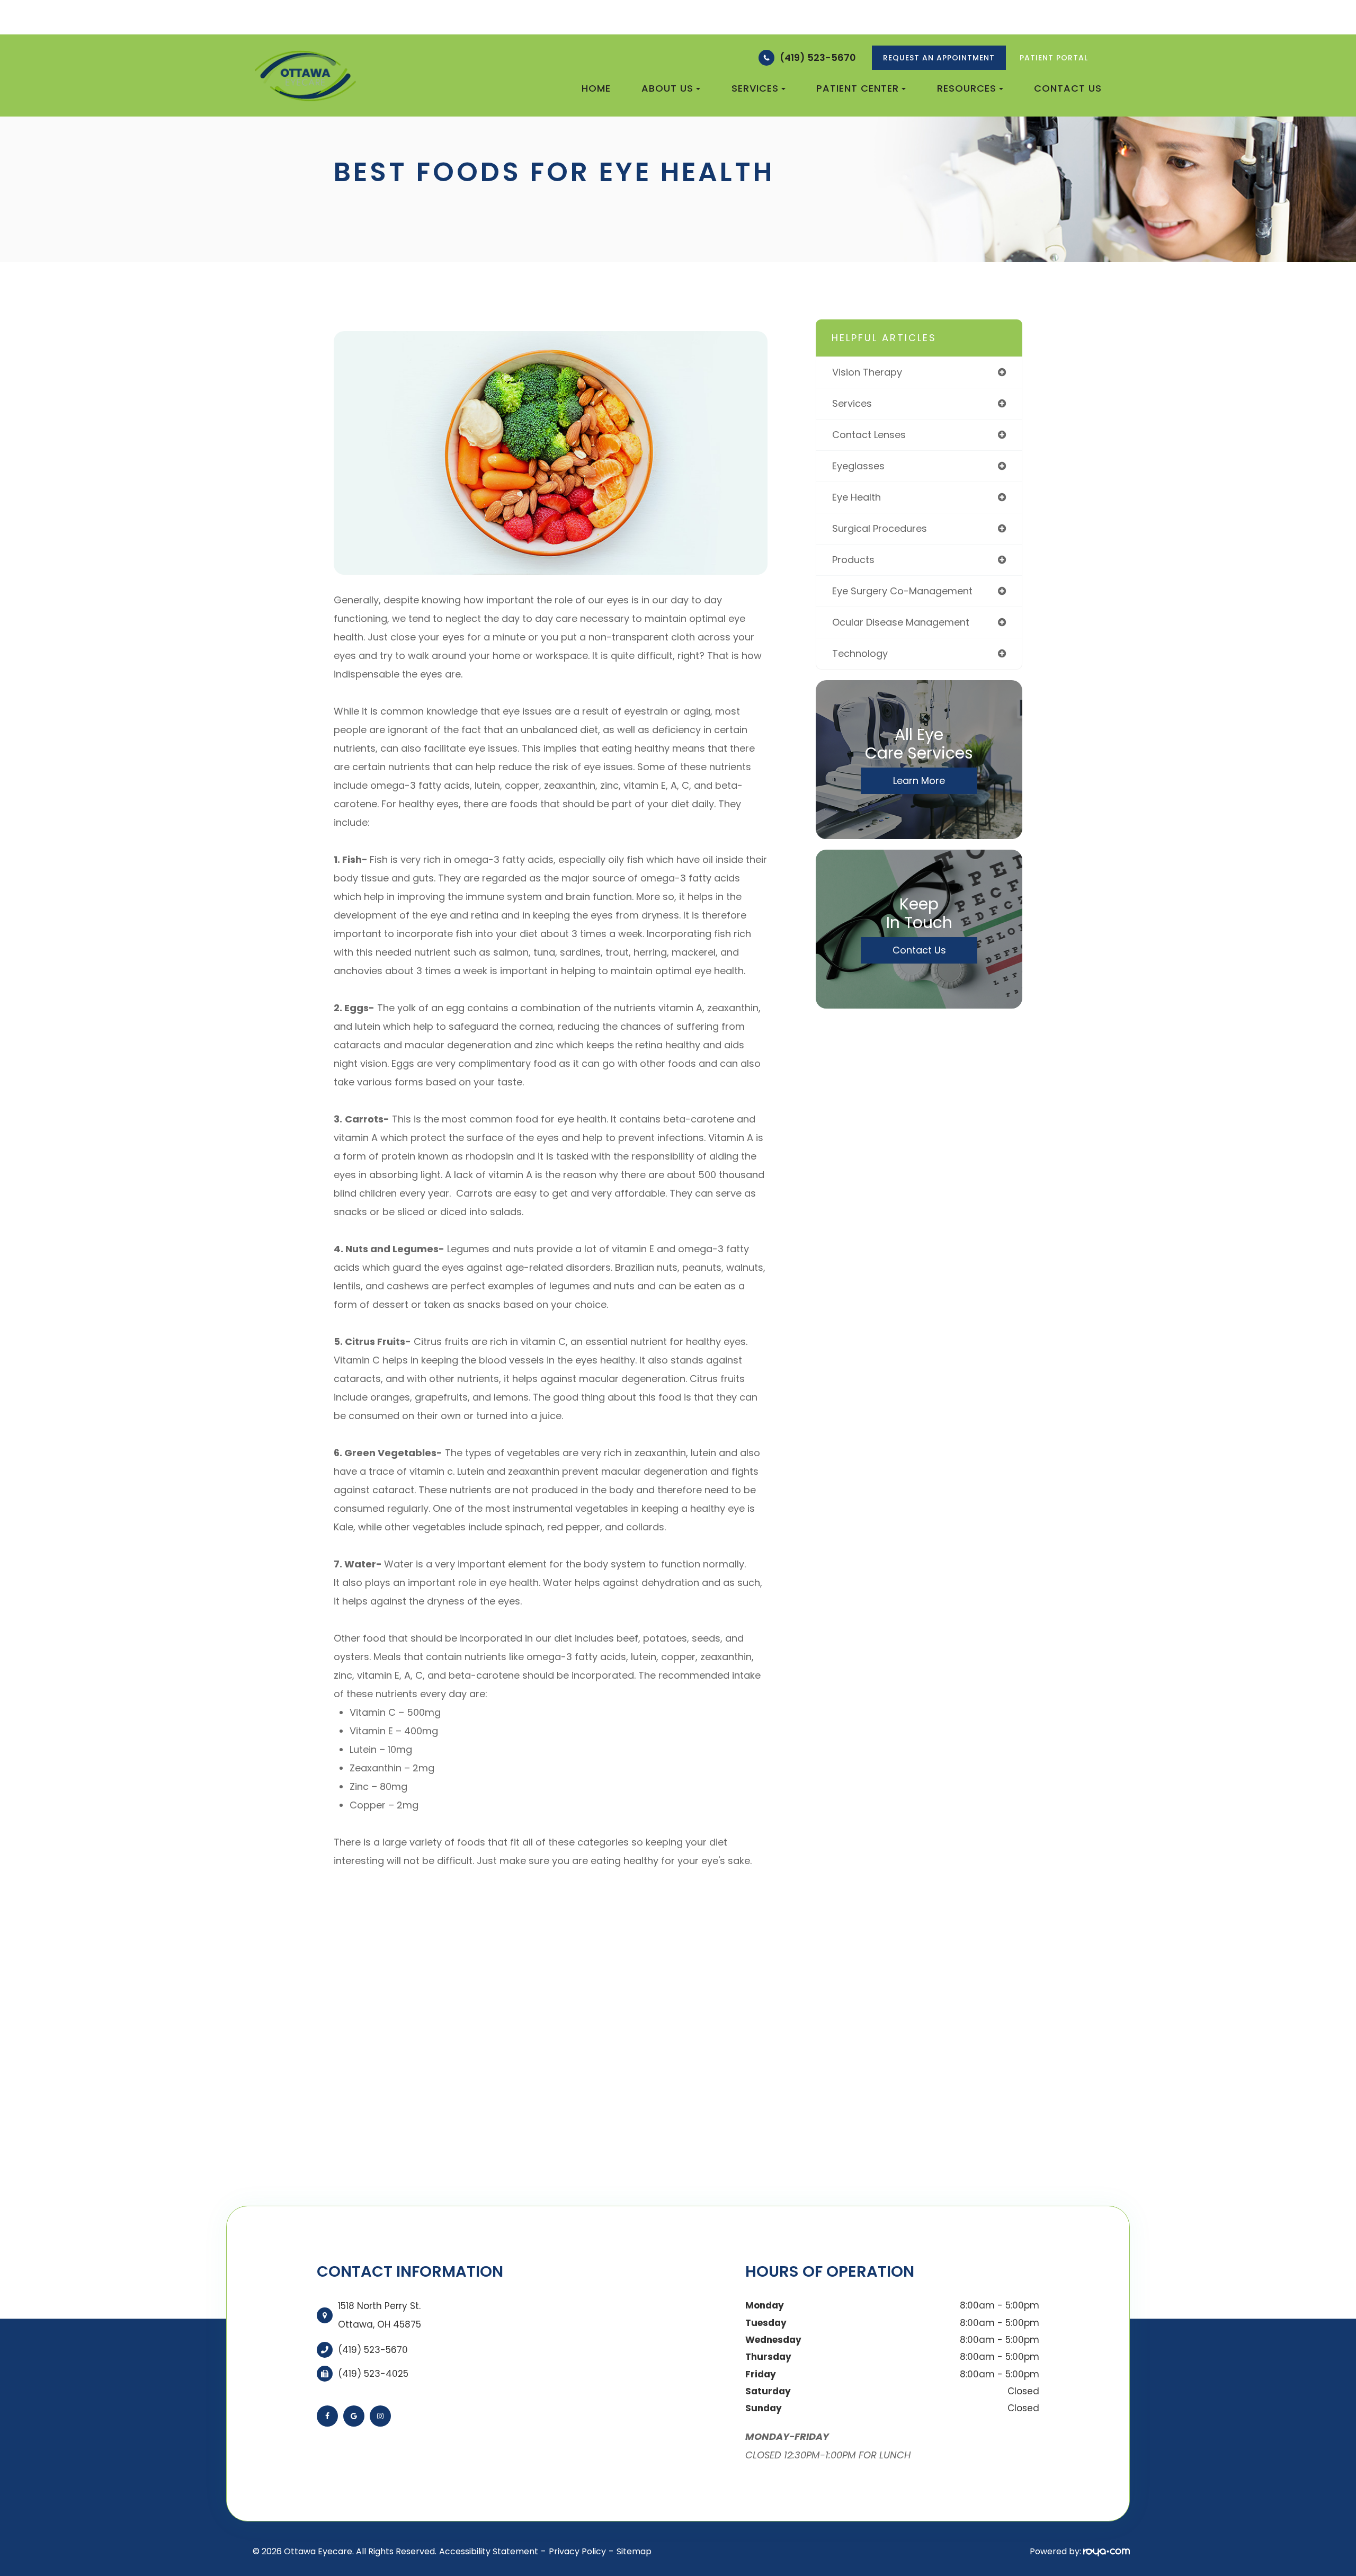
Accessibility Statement (489, 2551)
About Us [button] (667, 88)
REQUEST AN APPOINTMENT (939, 58)
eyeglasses (858, 466)
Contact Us (1068, 88)
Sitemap (634, 2551)
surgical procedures (880, 528)
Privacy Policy (577, 2551)
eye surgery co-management (902, 591)
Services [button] (755, 88)
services (852, 403)
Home (596, 88)
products (853, 560)
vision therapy (867, 372)
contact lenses (869, 435)
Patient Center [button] (858, 88)
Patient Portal (1054, 58)
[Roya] (1107, 2551)
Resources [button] (967, 88)
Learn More (919, 781)
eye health (857, 497)
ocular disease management (901, 622)
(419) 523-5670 (818, 57)
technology (860, 653)
